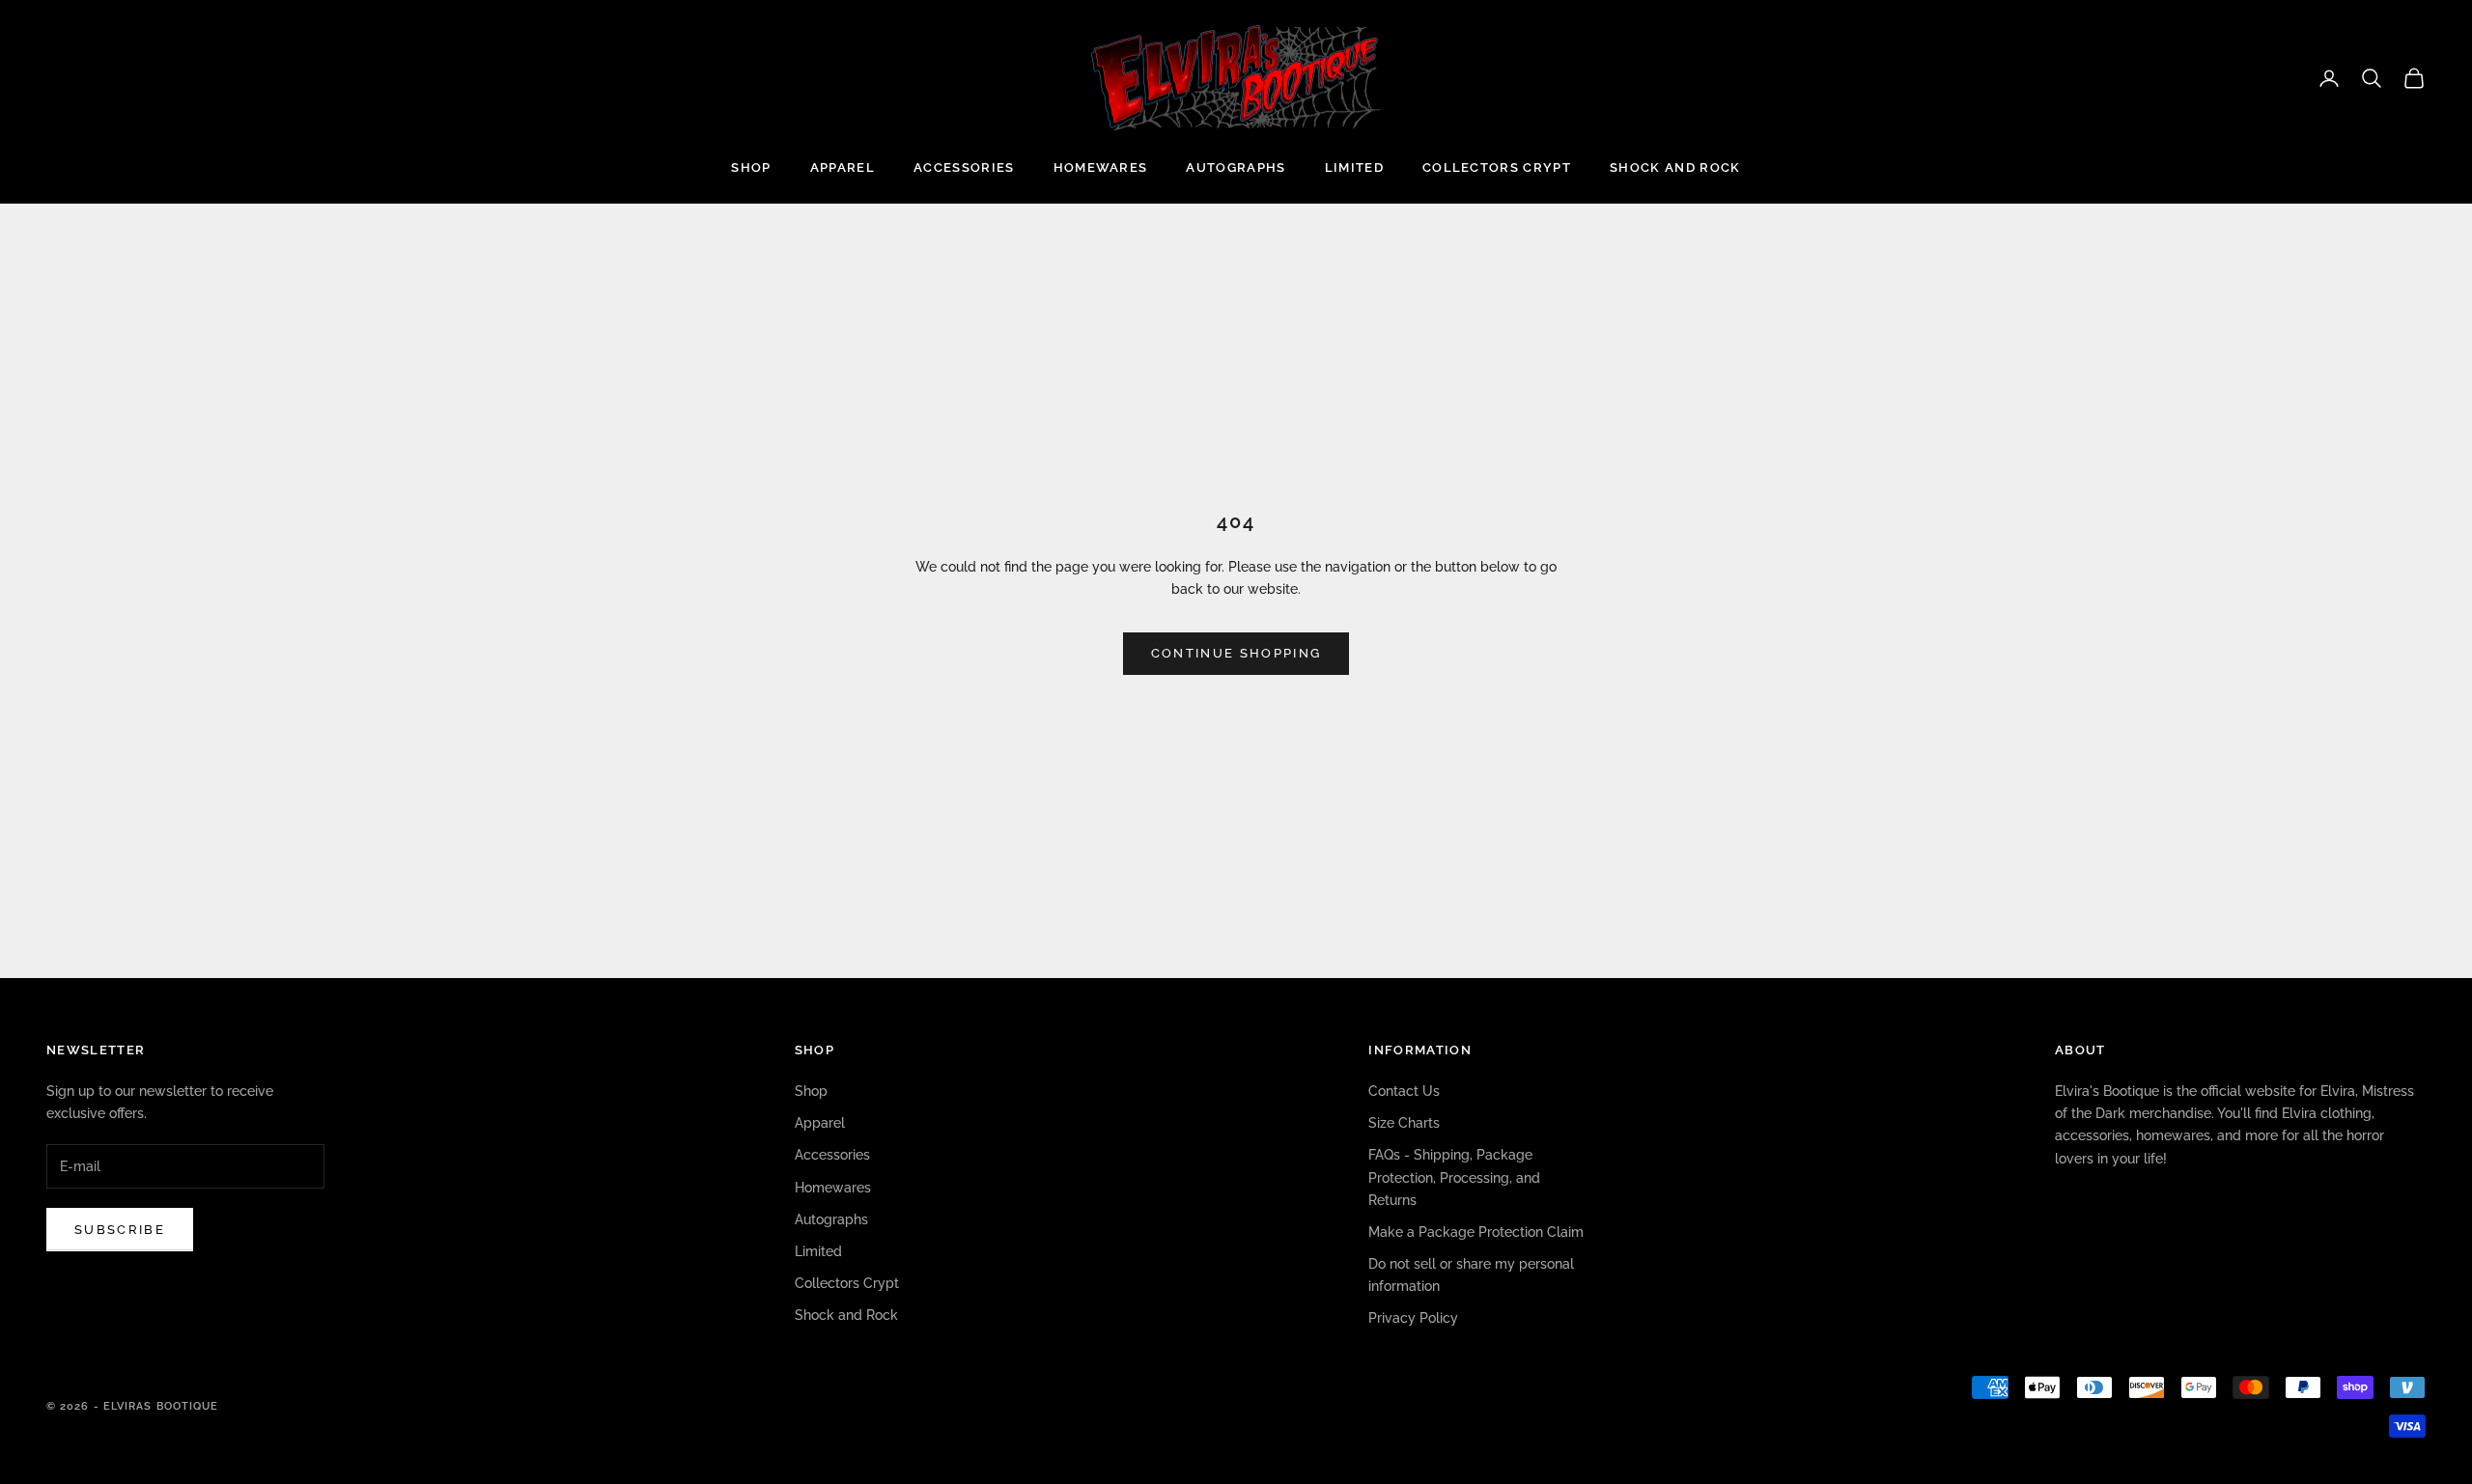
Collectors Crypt (1497, 168)
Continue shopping (1236, 653)
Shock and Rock (1675, 168)
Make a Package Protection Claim (1476, 1232)
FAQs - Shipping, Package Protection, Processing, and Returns (1454, 1177)
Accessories (964, 168)
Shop (751, 168)
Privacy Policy (1413, 1318)
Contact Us (1404, 1091)
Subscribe (120, 1230)
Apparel (843, 168)
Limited (1354, 168)
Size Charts (1404, 1123)
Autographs (1236, 168)
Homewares (1101, 168)
